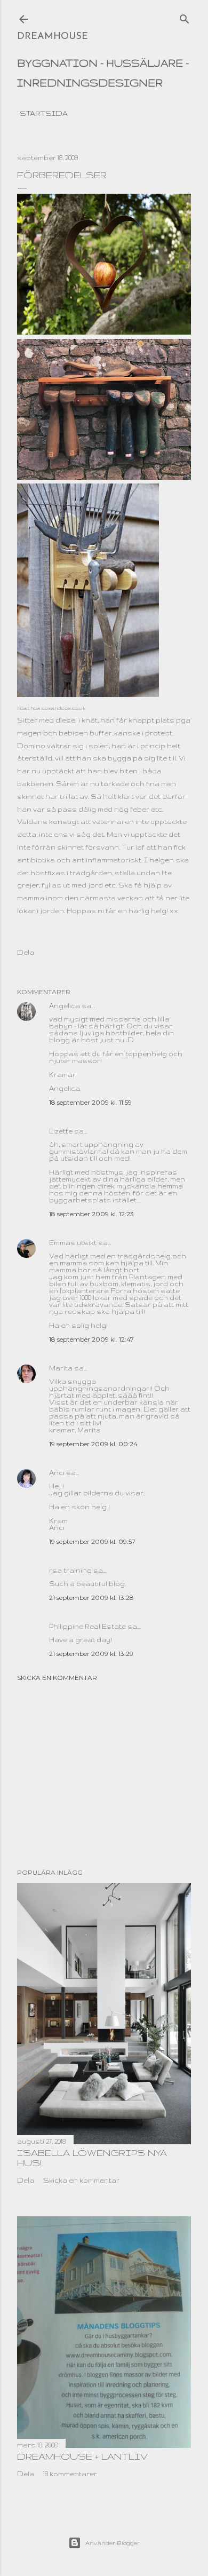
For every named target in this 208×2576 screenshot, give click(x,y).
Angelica (65, 1006)
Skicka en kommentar (57, 1678)
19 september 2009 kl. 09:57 (92, 1541)
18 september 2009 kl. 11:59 (90, 1102)
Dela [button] (26, 952)
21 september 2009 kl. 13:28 (91, 1598)
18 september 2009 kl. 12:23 (91, 1214)
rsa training (70, 1570)
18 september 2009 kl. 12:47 (91, 1339)
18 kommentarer (70, 2474)
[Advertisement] (104, 1775)
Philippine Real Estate (87, 1626)
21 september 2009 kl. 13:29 (91, 1654)
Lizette (61, 1131)
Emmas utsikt (73, 1243)
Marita (61, 1368)
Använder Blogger (113, 2543)
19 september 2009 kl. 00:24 (93, 1444)
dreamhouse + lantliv (82, 2456)
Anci (57, 1473)
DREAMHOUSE (53, 37)
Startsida (44, 113)
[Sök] (185, 17)
